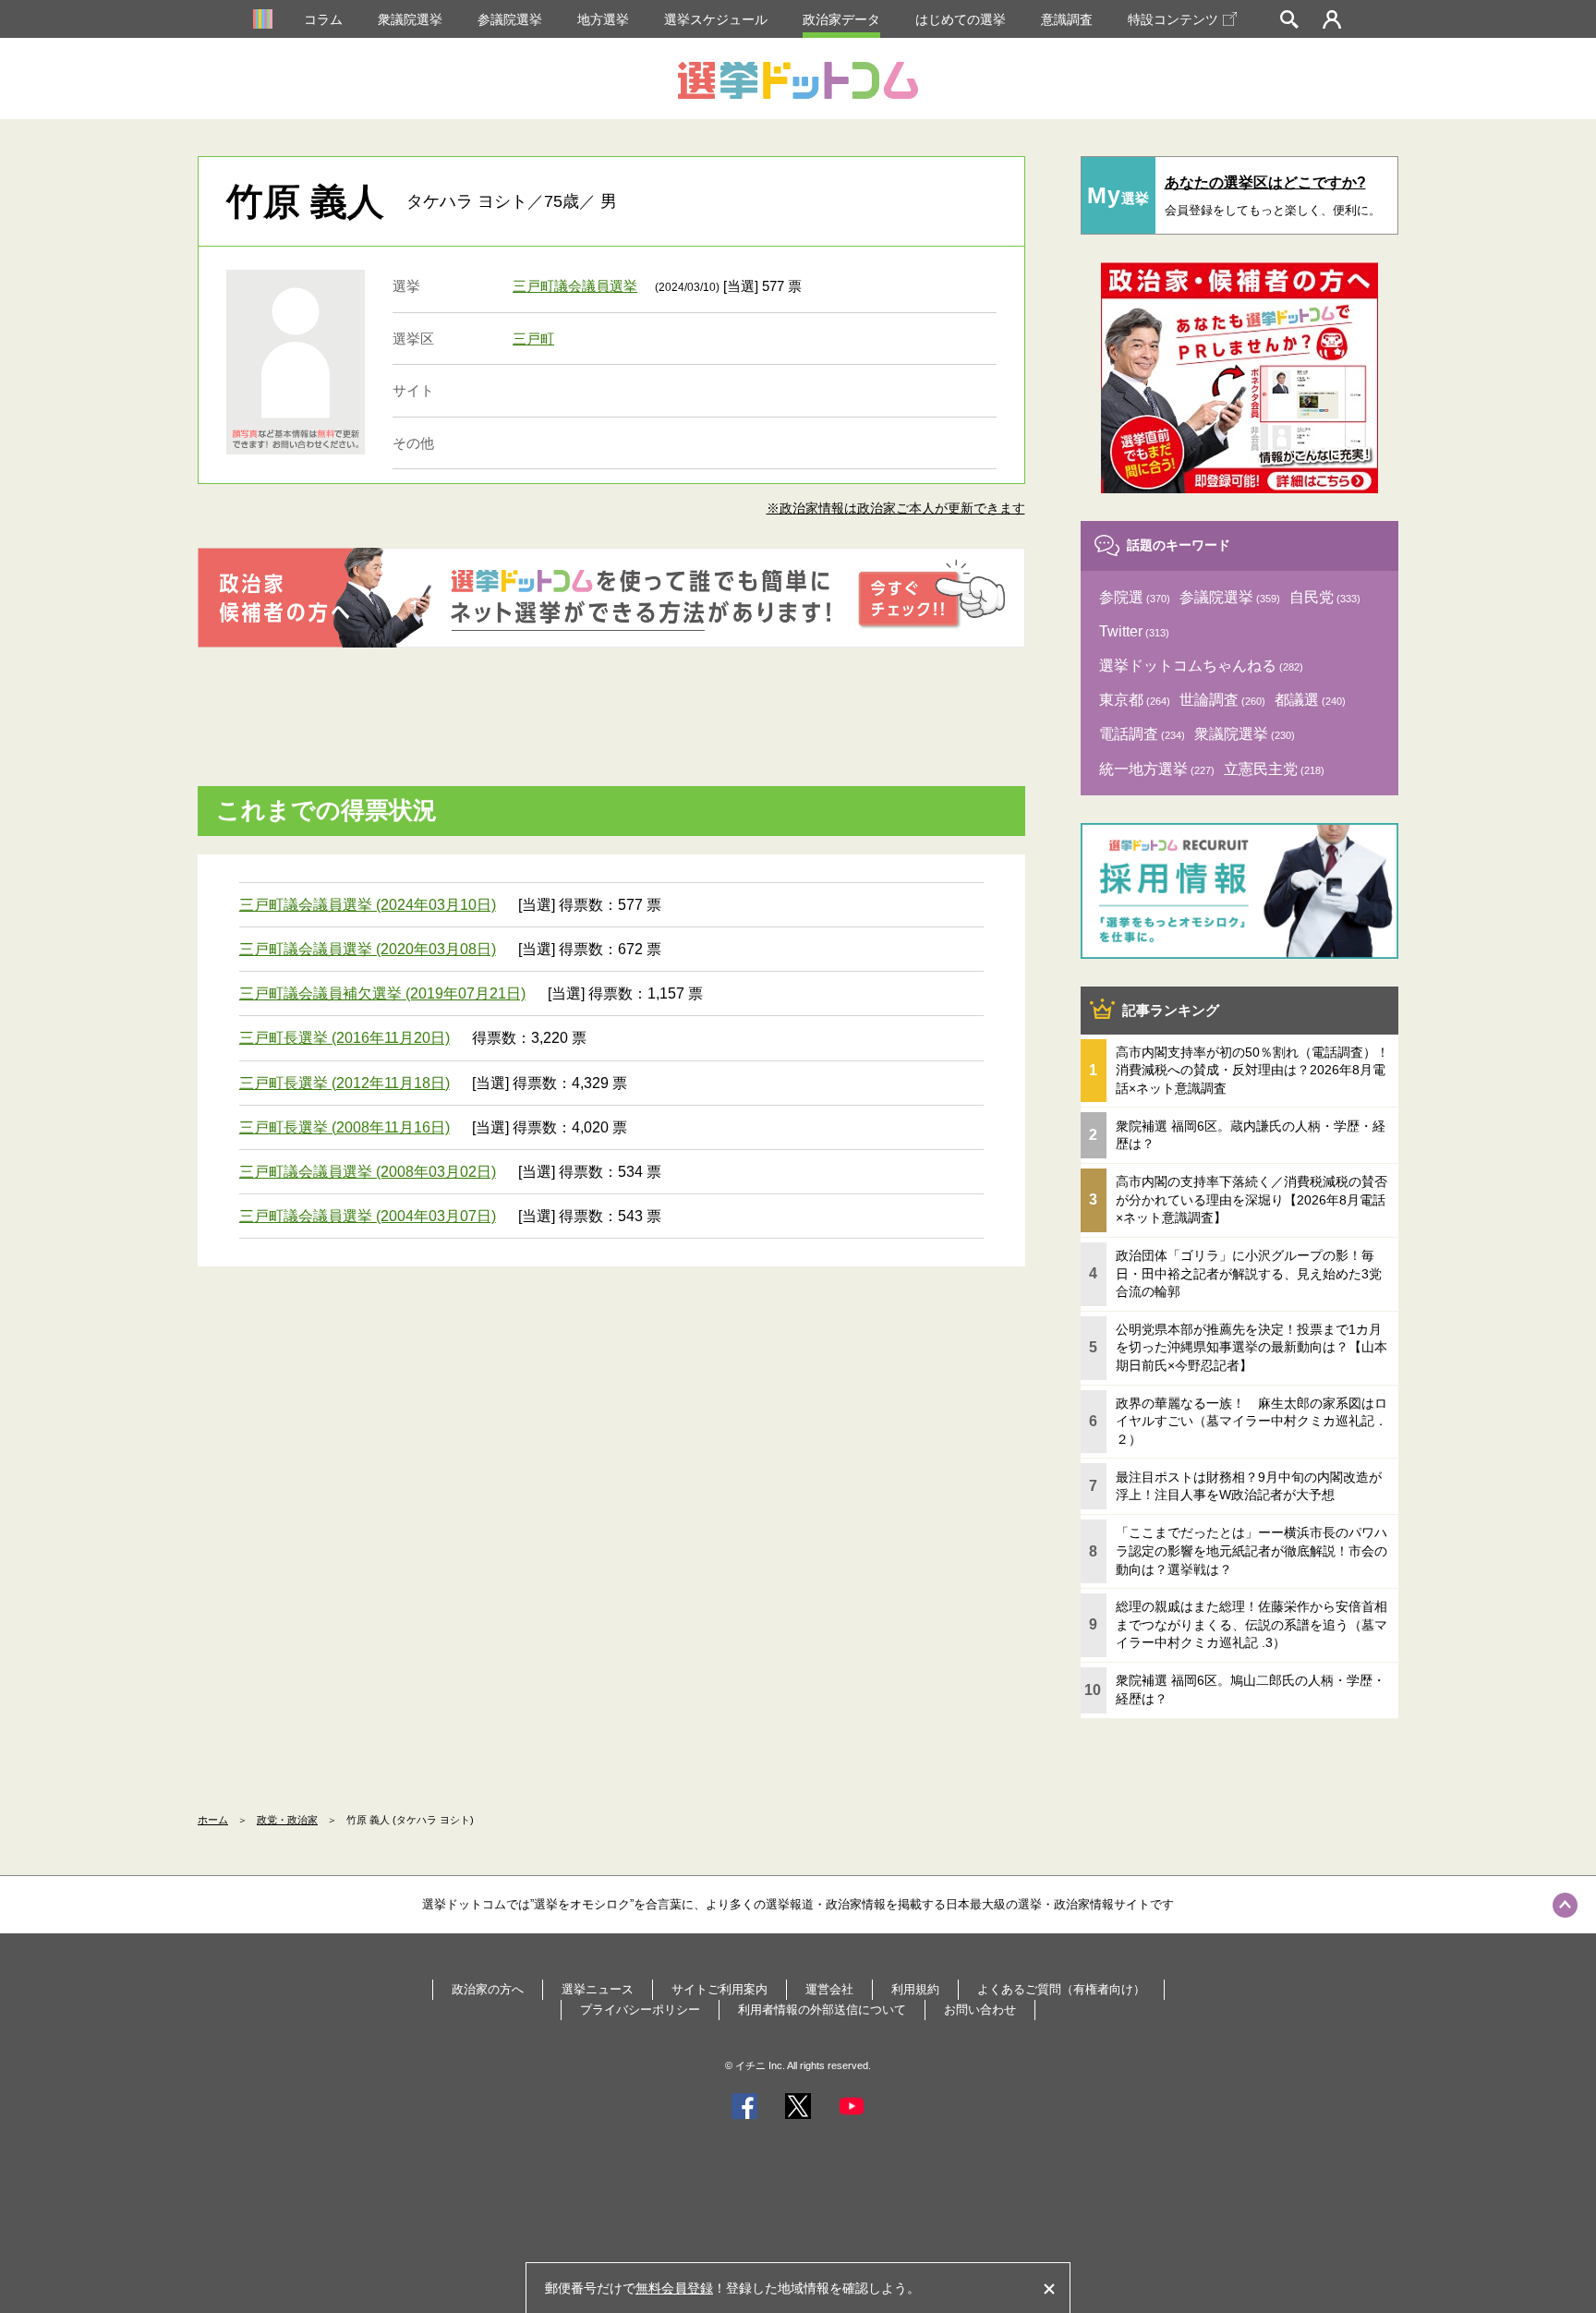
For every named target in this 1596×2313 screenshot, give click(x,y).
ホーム (213, 1820)
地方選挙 (603, 19)
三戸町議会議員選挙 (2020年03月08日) (368, 949)
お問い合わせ (980, 2010)
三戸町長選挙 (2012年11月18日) (345, 1083)
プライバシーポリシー (640, 2010)
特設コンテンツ (1173, 19)
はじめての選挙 (961, 19)
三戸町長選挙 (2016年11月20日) (345, 1038)
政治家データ (841, 19)
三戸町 (533, 339)
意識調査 (1067, 19)
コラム (323, 19)
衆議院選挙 (410, 19)
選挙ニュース (598, 1989)
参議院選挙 (510, 19)
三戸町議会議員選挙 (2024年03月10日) (368, 905)
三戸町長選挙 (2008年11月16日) (345, 1127)
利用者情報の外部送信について (822, 2010)
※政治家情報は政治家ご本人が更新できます (896, 508)
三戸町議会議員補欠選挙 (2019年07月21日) (382, 993)
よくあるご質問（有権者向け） (1061, 1989)
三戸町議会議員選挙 (575, 286)
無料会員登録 (674, 2288)
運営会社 (829, 1989)
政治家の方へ (488, 1989)
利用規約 (915, 1989)
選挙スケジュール (716, 19)
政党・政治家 (287, 1820)
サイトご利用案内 (719, 1989)
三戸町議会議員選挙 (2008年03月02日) (368, 1172)
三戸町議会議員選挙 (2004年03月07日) (368, 1216)
